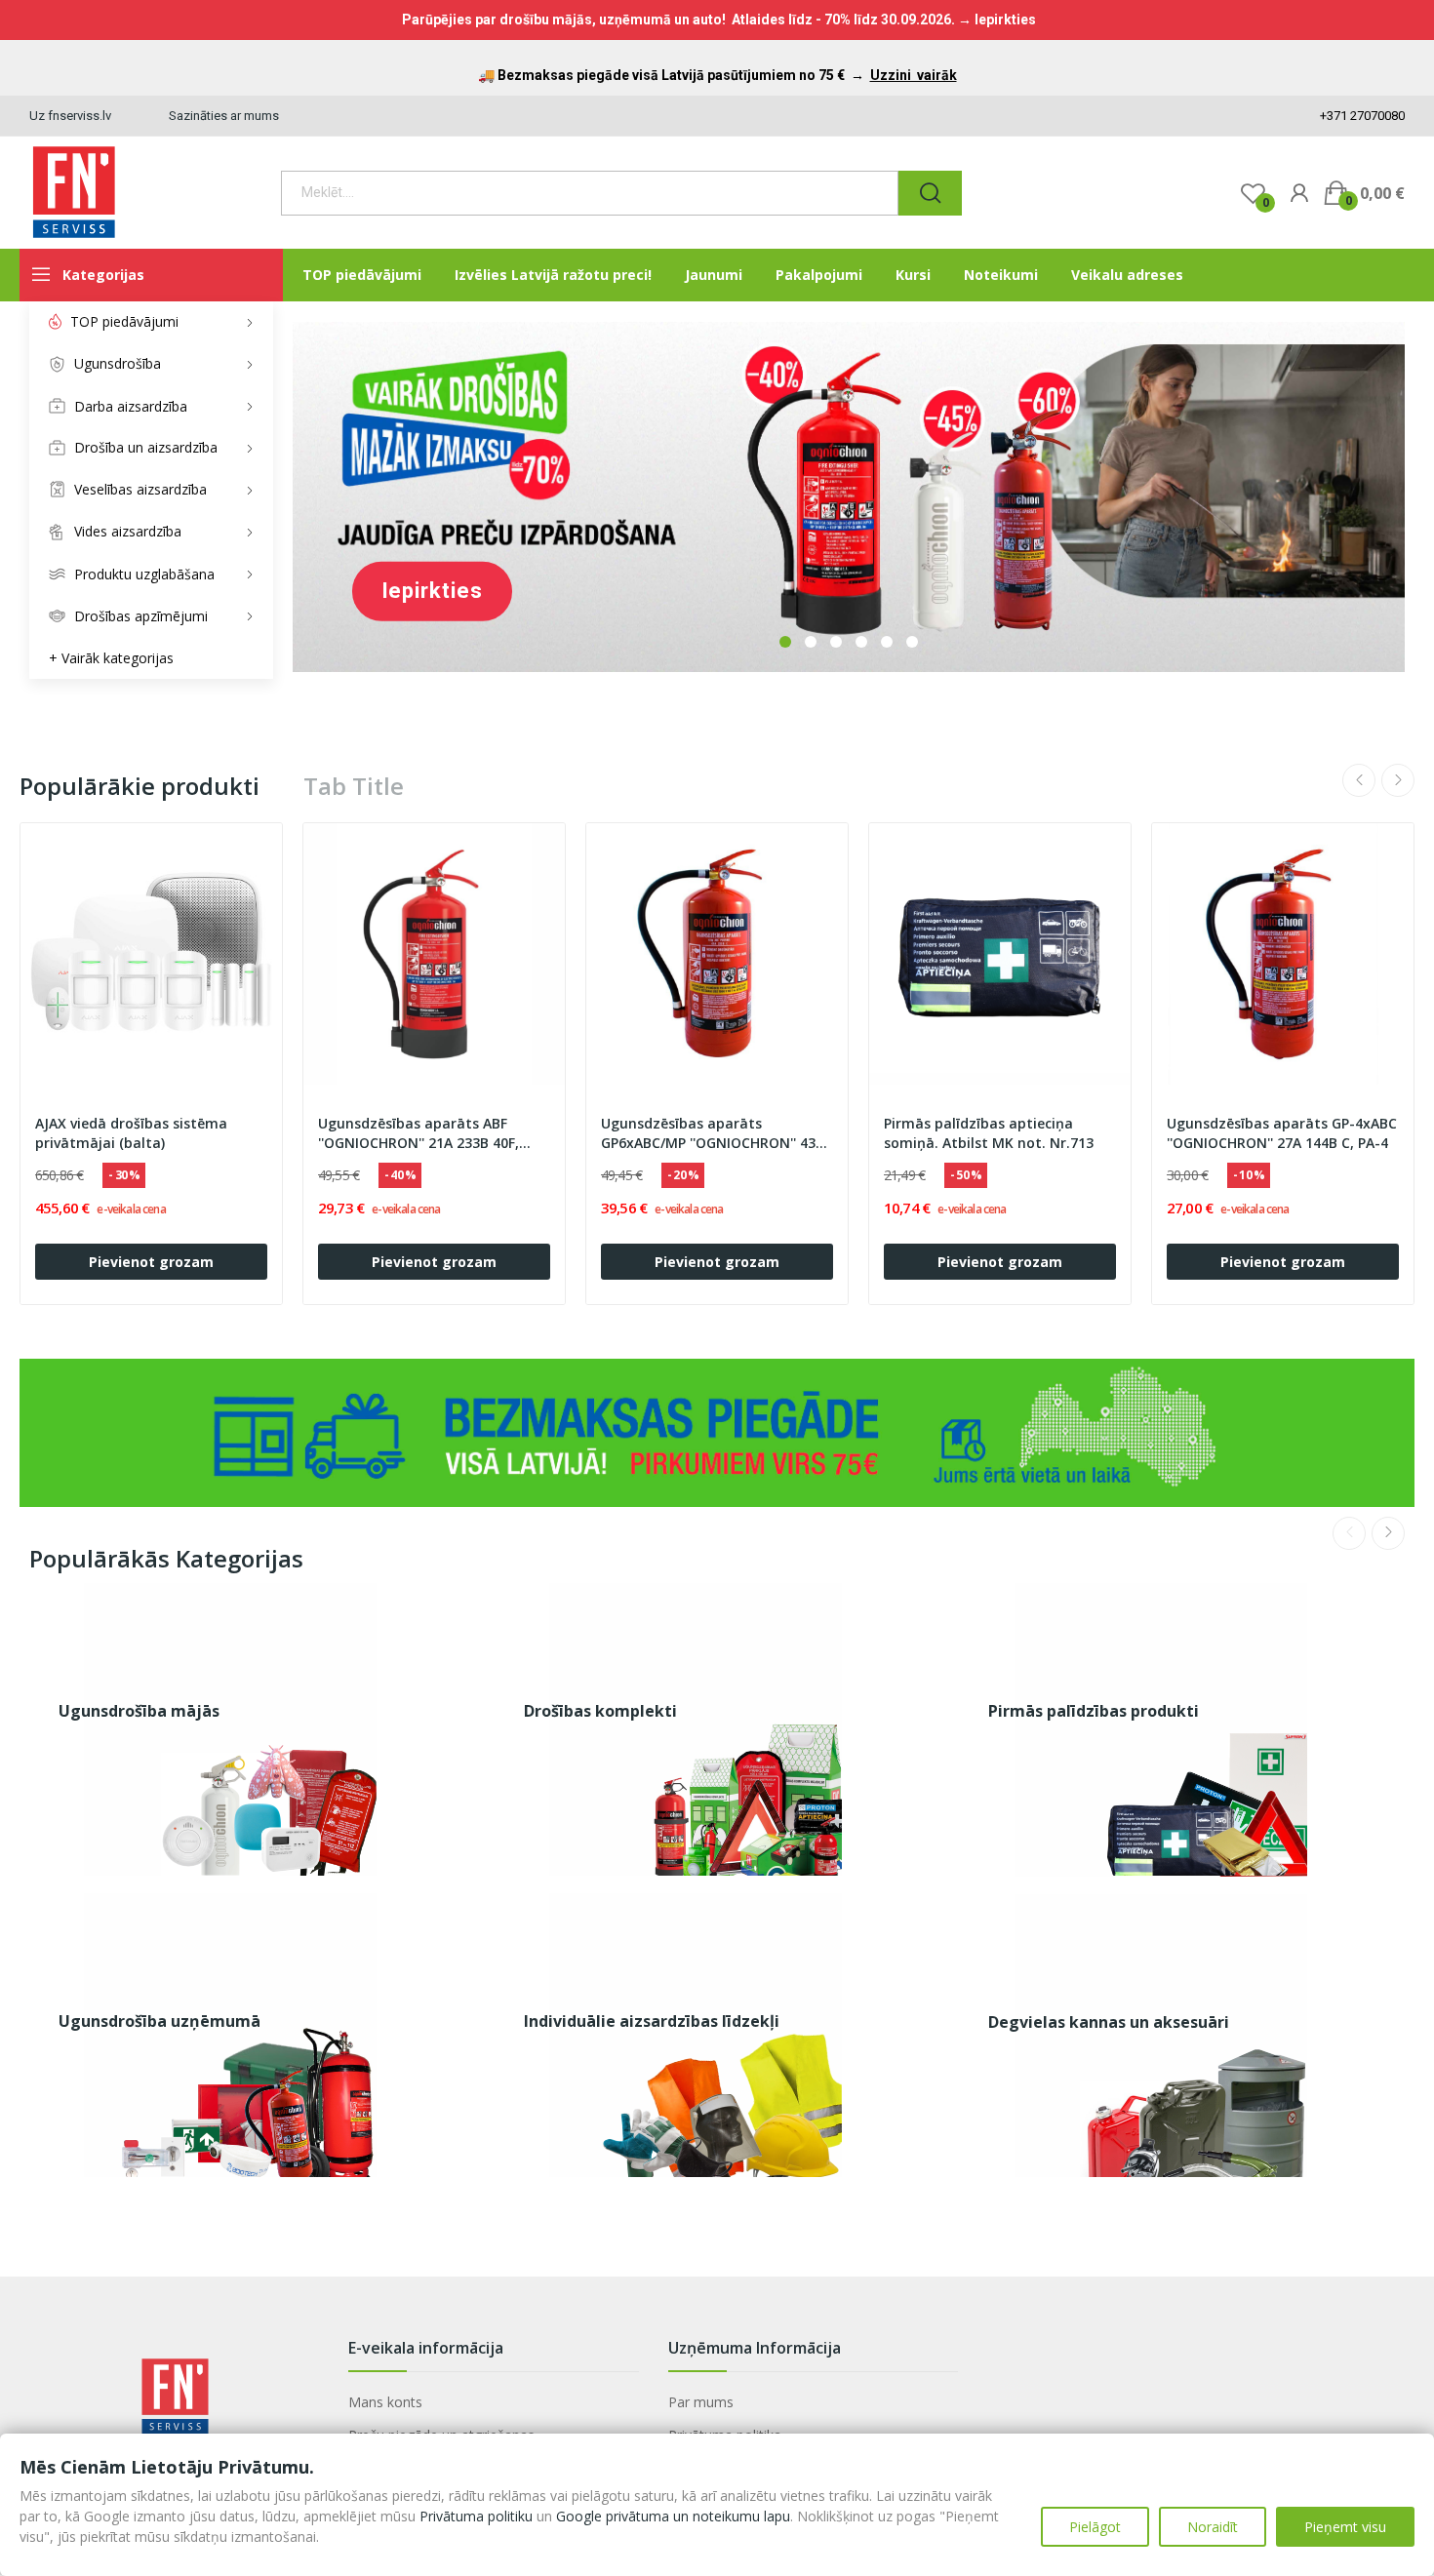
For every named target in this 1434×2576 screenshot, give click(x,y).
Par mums (701, 2402)
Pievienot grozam (151, 1262)
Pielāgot (1095, 2527)
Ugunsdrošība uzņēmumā (159, 2021)
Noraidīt (1213, 2527)
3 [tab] (836, 642)
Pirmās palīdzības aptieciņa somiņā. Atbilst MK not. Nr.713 (989, 1133)
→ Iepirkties (997, 20)
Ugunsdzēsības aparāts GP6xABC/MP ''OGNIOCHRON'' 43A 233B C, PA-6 (713, 1133)
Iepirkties (432, 591)
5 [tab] (887, 642)
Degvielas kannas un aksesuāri (1109, 2022)
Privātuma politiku (476, 2516)
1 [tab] (785, 642)
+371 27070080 (1361, 116)
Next (1398, 780)
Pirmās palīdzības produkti (1094, 1711)
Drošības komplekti (600, 1711)
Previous (1359, 780)
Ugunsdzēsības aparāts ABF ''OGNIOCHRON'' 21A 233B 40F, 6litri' (418, 1133)
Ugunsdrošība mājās (139, 1711)
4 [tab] (861, 642)
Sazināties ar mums (224, 116)
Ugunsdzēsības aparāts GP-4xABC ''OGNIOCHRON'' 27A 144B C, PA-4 (1282, 1133)
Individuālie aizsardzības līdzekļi (652, 2021)
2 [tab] (811, 642)
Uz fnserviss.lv (70, 116)
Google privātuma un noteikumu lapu (673, 2516)
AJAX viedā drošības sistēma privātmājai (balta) (131, 1133)
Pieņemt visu (1345, 2527)
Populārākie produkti (139, 786)
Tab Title (354, 786)
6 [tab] (912, 642)
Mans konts (385, 2402)
